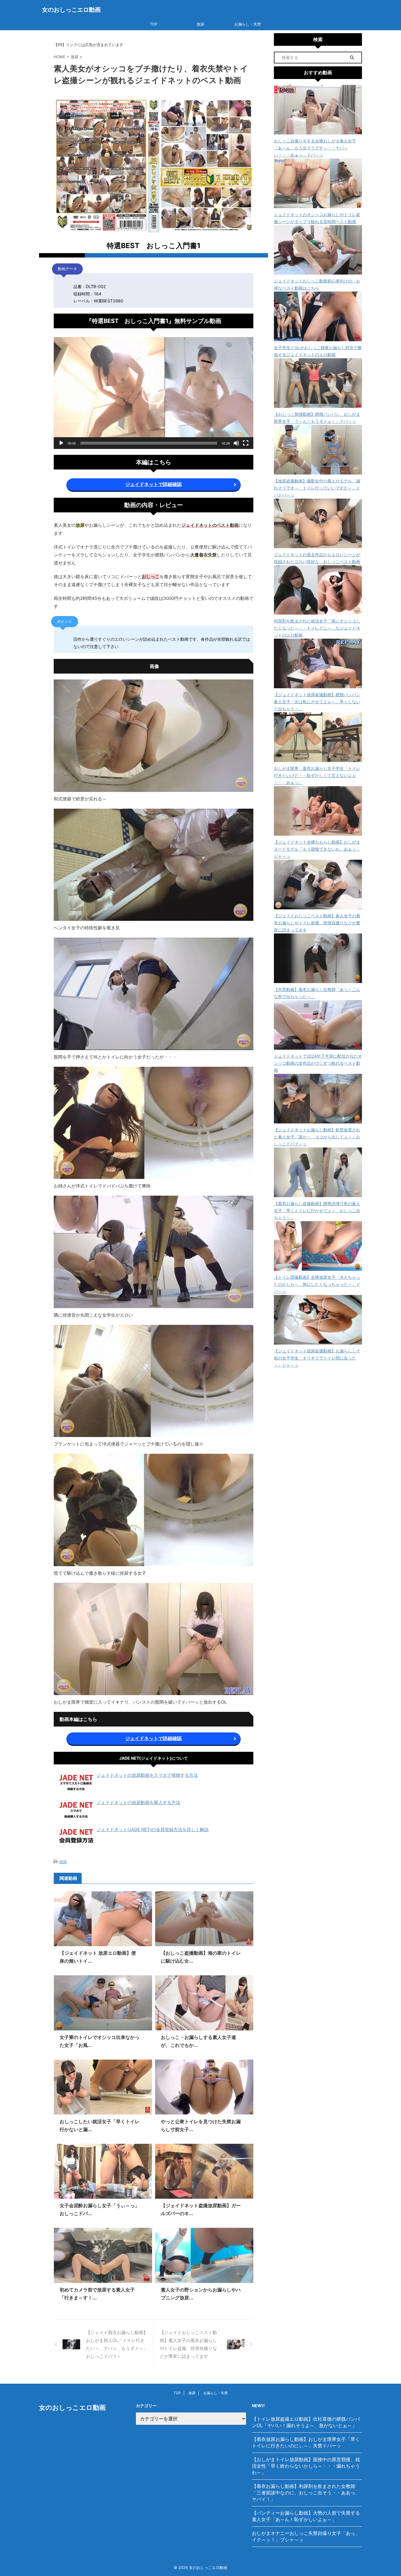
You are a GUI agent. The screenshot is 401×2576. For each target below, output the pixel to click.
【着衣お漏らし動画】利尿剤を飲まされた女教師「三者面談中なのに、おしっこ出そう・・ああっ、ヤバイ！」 (306, 2493)
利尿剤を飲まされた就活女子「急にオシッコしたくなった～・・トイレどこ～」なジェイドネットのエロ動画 (317, 628)
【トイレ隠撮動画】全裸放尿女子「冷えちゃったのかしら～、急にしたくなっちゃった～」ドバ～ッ (317, 1284)
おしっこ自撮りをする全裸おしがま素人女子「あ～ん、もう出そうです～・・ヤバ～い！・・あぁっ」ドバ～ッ (315, 148)
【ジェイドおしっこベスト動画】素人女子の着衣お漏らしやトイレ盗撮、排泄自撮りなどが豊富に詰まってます (317, 923)
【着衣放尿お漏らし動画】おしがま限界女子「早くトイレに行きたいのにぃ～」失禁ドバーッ (306, 2442)
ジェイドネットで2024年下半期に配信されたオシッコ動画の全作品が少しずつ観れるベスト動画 (318, 1063)
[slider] (149, 443)
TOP (154, 24)
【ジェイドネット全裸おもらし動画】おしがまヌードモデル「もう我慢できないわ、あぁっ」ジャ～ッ (317, 849)
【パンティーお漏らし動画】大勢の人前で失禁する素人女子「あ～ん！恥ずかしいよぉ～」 (306, 2516)
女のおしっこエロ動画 (71, 10)
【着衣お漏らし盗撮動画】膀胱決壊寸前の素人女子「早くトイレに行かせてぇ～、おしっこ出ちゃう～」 (317, 1210)
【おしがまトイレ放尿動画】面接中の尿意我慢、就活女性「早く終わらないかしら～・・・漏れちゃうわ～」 (306, 2466)
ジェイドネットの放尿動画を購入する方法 (138, 1802)
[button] (154, 393)
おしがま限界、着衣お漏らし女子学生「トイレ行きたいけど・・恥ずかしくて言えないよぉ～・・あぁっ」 (317, 775)
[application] (154, 393)
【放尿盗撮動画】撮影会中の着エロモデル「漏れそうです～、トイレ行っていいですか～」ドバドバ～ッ (317, 488)
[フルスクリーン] (246, 443)
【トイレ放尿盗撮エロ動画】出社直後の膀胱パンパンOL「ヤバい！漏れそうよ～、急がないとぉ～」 (306, 2422)
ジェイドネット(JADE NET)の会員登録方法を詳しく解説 (153, 1829)
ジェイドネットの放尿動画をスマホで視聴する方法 (147, 1775)
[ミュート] (236, 443)
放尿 (201, 24)
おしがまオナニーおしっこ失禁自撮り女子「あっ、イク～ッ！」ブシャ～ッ (306, 2536)
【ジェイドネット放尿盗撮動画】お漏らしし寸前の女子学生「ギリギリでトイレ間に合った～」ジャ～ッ (317, 1358)
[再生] (61, 443)
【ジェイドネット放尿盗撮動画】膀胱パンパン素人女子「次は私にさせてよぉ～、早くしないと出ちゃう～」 (317, 702)
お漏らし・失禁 (248, 24)
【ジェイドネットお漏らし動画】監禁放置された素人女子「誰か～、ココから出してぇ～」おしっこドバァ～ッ (317, 1137)
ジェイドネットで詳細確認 (154, 484)
